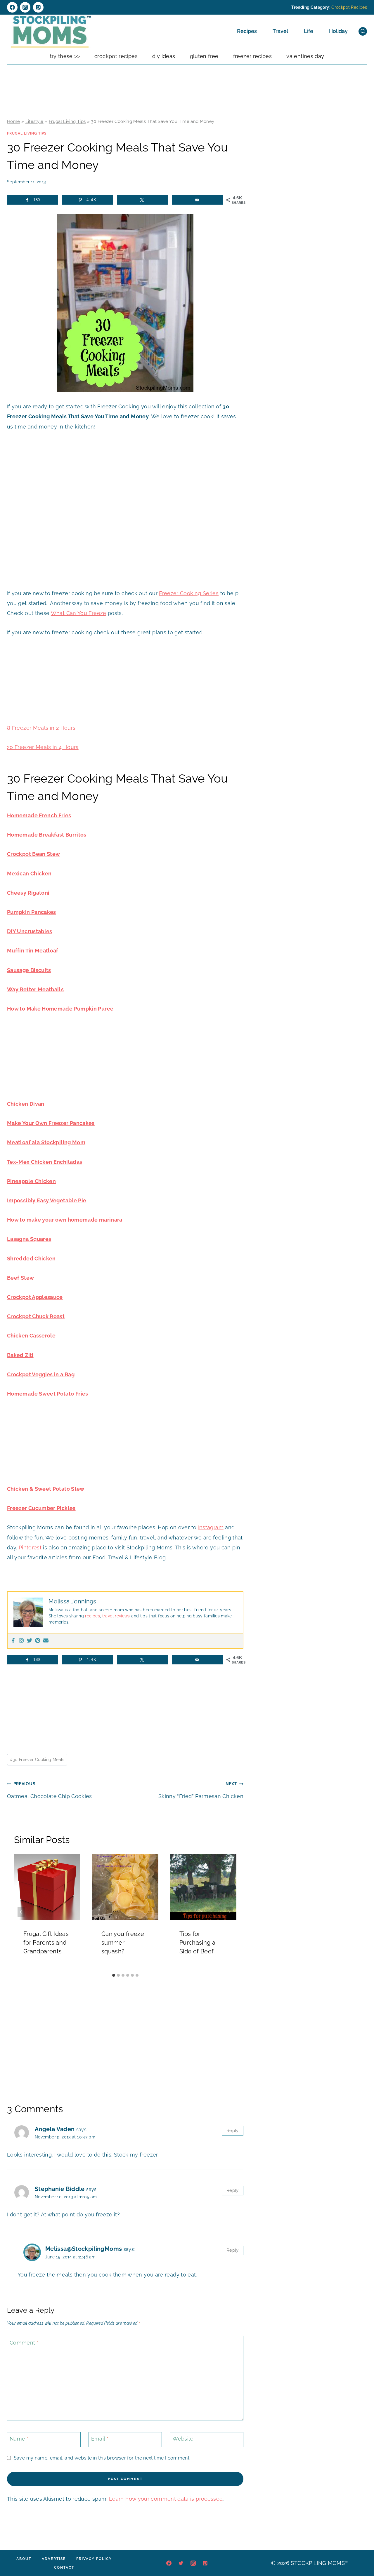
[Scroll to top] (361, 2554)
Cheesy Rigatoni (28, 893)
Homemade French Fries (39, 815)
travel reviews (115, 1616)
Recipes (247, 31)
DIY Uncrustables (30, 931)
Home (13, 121)
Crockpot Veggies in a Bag (41, 1374)
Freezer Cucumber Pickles (41, 1508)
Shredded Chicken (31, 1259)
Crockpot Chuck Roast (36, 1316)
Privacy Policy (94, 2559)
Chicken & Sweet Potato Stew (46, 1489)
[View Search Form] (363, 31)
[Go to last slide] (21, 1912)
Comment (24, 2343)
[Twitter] (30, 1641)
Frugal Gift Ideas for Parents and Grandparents (46, 1943)
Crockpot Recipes (349, 7)
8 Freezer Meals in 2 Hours (41, 728)
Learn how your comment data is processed (166, 2499)
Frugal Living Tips (67, 121)
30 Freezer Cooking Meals (37, 1759)
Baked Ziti (20, 1355)
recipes (92, 1616)
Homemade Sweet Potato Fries (48, 1394)
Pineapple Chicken (31, 1181)
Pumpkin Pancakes (32, 912)
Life (309, 31)
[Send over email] (198, 200)
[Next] (229, 1912)
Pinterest (30, 1547)
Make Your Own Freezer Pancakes (51, 1123)
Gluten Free (204, 56)
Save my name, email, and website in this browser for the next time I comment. (102, 2458)
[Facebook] (12, 7)
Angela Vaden (55, 2129)
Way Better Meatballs (35, 989)
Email (100, 2439)
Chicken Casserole (31, 1336)
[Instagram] (25, 7)
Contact (64, 2568)
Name (19, 2439)
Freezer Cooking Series (189, 593)
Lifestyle (34, 121)
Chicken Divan (26, 1104)
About (24, 2559)
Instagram (211, 1527)
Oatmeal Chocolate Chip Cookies (50, 1790)
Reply (233, 2131)
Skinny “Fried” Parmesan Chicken (201, 1790)
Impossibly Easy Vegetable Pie (47, 1200)
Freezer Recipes (252, 56)
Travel (280, 31)
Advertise (54, 2559)
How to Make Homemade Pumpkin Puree (60, 1009)
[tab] (114, 1975)
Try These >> (65, 56)
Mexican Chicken (29, 874)
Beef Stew (20, 1278)
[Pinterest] (38, 7)
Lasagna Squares (29, 1239)
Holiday (338, 31)
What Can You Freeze (79, 613)
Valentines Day (305, 56)
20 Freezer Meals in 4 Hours (43, 747)
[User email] (46, 1641)
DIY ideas (164, 56)
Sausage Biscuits (29, 970)
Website (183, 2439)
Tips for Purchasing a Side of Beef (197, 1943)
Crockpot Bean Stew (33, 854)
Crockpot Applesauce (35, 1297)
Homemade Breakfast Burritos (47, 835)
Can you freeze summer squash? (123, 1943)
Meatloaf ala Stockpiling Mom (46, 1142)
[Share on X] (143, 200)
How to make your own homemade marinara (65, 1220)
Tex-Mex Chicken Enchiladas (45, 1162)
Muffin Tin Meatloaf (33, 951)
